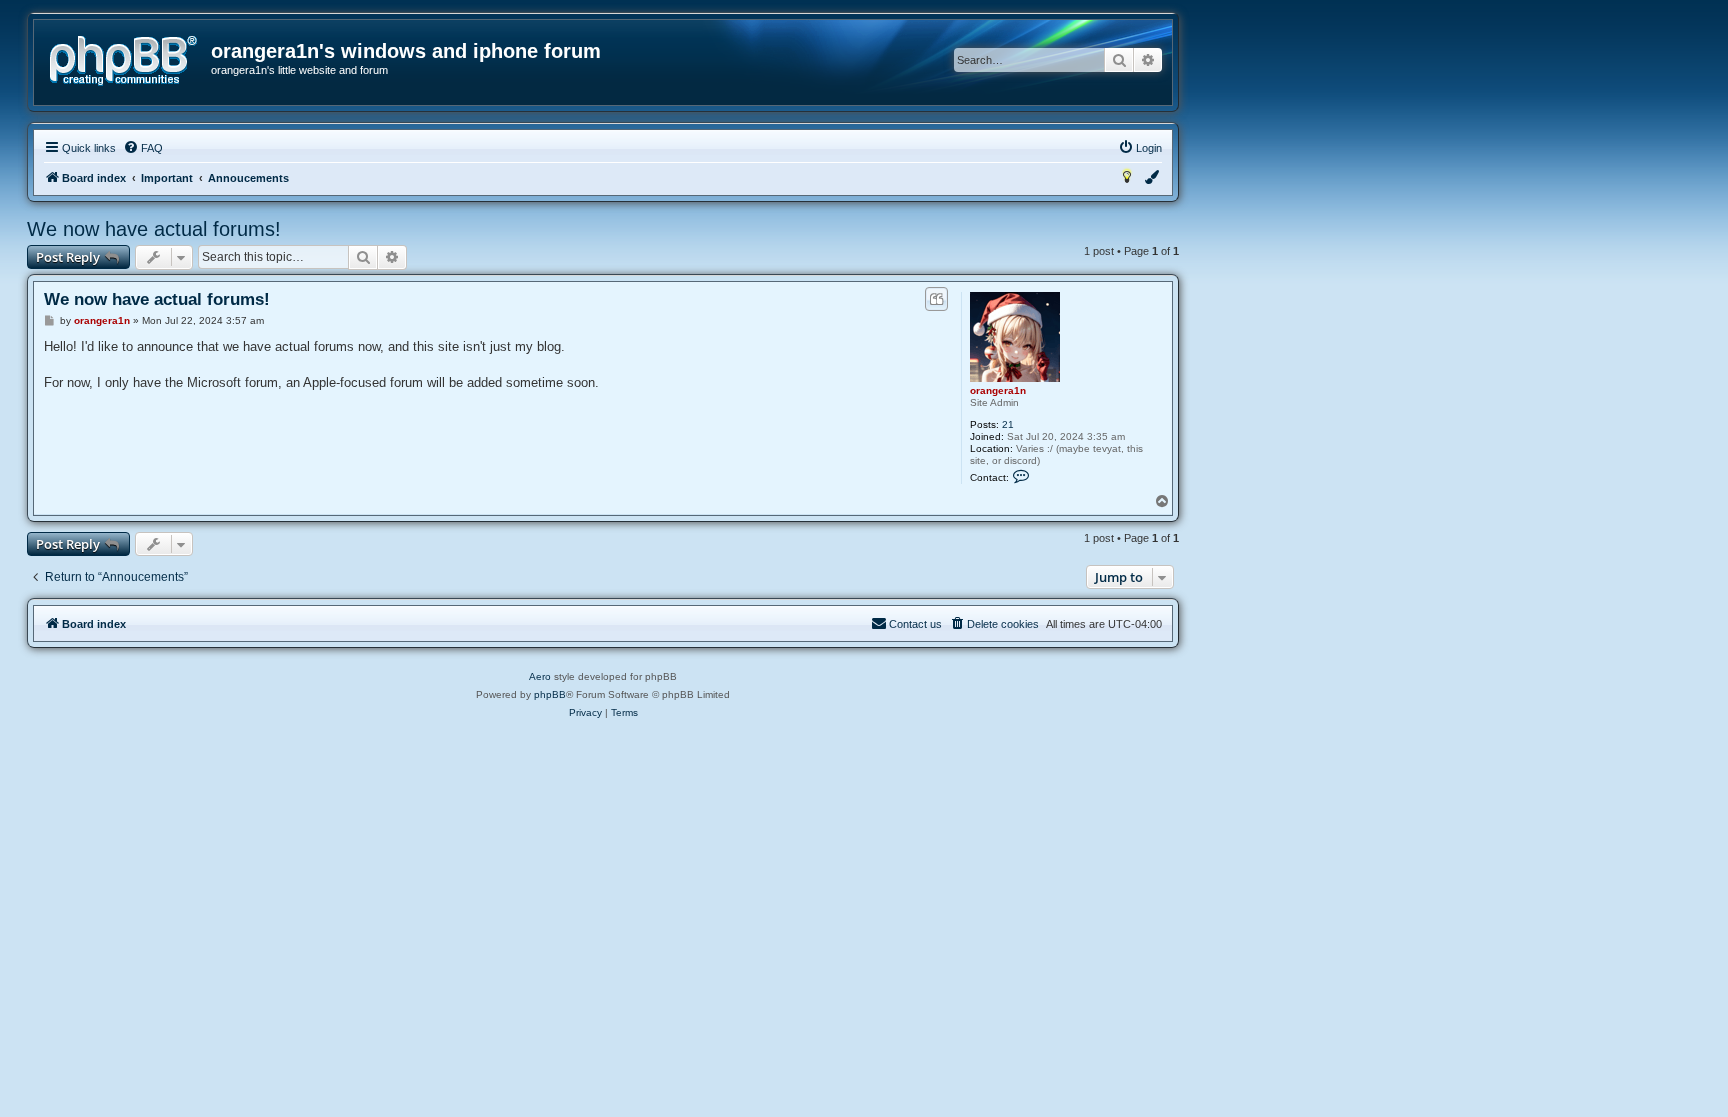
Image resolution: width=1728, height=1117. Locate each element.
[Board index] (123, 61)
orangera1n (998, 390)
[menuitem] (143, 148)
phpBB (550, 694)
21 (1008, 424)
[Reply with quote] (936, 299)
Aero (540, 676)
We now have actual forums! (154, 229)
